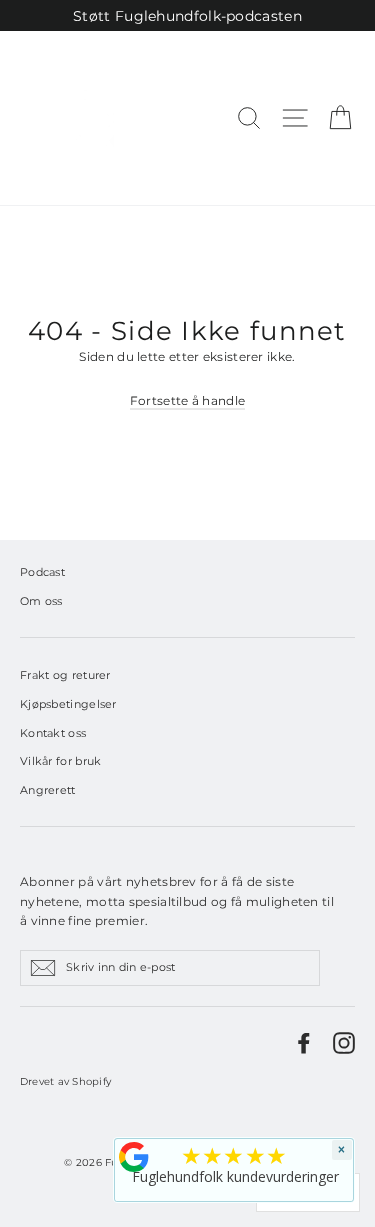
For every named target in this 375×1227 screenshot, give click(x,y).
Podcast (42, 572)
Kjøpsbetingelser (68, 704)
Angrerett (48, 790)
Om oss (41, 601)
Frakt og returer (65, 675)
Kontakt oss (53, 733)
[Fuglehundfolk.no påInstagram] (344, 1043)
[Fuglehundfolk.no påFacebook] (304, 1043)
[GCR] (134, 1157)
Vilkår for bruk (61, 761)
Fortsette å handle (187, 400)
